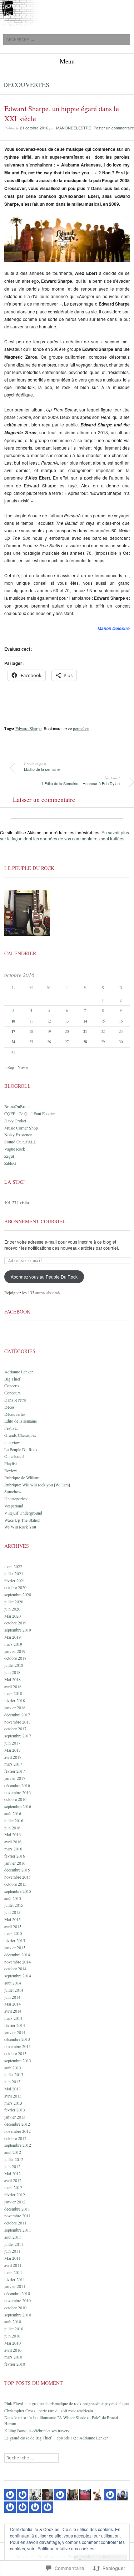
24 (13, 1042)
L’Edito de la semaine (42, 767)
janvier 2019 (15, 1651)
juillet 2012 (14, 2159)
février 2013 (15, 2110)
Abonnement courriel (35, 1221)
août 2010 (13, 2321)
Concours (13, 1393)
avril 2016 (13, 1842)
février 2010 (15, 2364)
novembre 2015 (18, 1877)
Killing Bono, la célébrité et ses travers (37, 2431)
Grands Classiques (20, 1435)
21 (85, 1031)
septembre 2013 (18, 2060)
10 (13, 1021)
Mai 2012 (13, 2173)
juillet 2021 (14, 1573)
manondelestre (74, 128)
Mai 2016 (13, 1834)
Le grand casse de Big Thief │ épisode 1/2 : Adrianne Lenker (56, 2438)
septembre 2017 (18, 1736)
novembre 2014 (18, 1962)
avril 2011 (13, 2265)
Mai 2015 (13, 1919)
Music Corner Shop (21, 1128)
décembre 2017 (17, 1715)
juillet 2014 (14, 1990)
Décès (9, 1407)
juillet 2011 (14, 2244)
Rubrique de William (22, 1478)
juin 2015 (12, 1912)
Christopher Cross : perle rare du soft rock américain (49, 2411)
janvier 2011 (15, 2286)
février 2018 (15, 1700)
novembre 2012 (18, 2131)
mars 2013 (13, 2103)
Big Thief (12, 1379)
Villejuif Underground (23, 1513)
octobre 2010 (15, 2308)
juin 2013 (12, 2081)
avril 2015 (13, 1926)
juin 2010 (12, 2336)
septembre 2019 (18, 1630)
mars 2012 (13, 2187)
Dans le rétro (15, 1400)
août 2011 (13, 2237)
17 (13, 1031)
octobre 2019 (15, 1623)
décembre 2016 (17, 1785)
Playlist (11, 1463)
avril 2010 (13, 2350)
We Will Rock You (20, 1527)
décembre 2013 (17, 2039)
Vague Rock (15, 1149)
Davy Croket (15, 1121)
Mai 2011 (13, 2258)
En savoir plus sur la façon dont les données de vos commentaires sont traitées (64, 835)
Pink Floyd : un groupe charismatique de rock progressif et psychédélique (66, 2403)
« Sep (9, 1067)
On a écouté (14, 1456)
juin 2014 (12, 1997)
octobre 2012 (15, 2138)
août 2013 (13, 2068)
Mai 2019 (13, 1637)
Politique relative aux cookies (66, 2548)
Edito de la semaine (21, 1421)
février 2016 (15, 1856)
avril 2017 (13, 1757)
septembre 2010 (18, 2315)
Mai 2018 (13, 1679)
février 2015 (15, 1940)
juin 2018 (12, 1672)
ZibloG (10, 1163)
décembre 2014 (17, 1955)
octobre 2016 (15, 1799)
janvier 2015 (15, 1947)
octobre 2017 (15, 1729)
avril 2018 (13, 1686)
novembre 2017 (18, 1722)
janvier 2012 (15, 2202)
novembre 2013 (18, 2046)
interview (12, 1442)
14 (85, 1021)
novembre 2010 (18, 2300)
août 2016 (13, 1813)
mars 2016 (13, 1849)
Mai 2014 (13, 2004)
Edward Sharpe (28, 728)
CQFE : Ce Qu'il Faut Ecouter (30, 1113)
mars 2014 (13, 2018)
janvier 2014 (15, 2032)
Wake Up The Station (22, 1520)
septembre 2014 (18, 1976)
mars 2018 (13, 1693)
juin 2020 (12, 1609)
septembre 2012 (18, 2145)
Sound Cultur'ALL (20, 1142)
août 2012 (13, 2152)
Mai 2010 (13, 2343)
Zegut (9, 1156)
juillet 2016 (14, 1820)
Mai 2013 (13, 2089)
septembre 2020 (18, 1594)
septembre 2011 (18, 2230)
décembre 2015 (17, 1870)
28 (85, 1042)
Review (11, 1470)
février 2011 (15, 2279)
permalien (81, 728)
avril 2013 (13, 2096)
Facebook (17, 1312)
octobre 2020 (15, 1587)
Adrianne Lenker (19, 1372)
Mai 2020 (13, 1616)
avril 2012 (13, 2180)
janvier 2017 (15, 1778)
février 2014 (15, 2025)
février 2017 (15, 1771)
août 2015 (13, 1898)
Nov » (23, 1067)
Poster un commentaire (114, 128)
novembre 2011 (18, 2216)
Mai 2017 (13, 1750)
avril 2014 (13, 2011)
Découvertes (26, 84)
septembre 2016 (18, 1806)
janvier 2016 (15, 1863)
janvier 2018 (15, 1707)
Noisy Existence (18, 1135)
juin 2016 (12, 1828)
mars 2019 (13, 1644)
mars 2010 (13, 2357)
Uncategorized (16, 1499)
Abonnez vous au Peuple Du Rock (44, 1277)
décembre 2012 (17, 2124)
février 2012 (15, 2195)
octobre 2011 (15, 2223)
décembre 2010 (17, 2293)
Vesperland (14, 1506)
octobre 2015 (15, 1884)
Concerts (12, 1386)
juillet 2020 (14, 1602)
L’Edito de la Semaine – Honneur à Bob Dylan (81, 781)
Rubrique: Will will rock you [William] (37, 1485)
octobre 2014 (15, 1968)
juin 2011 (12, 2251)
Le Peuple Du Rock (21, 1449)
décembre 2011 (17, 2209)
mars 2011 (13, 2272)
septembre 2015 (18, 1891)
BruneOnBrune (17, 1106)
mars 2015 (13, 1933)
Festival (11, 1428)
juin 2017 (12, 1743)
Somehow (13, 1491)
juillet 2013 (14, 2074)
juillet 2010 (14, 2329)
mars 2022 (13, 1566)
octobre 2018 (15, 1658)
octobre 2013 (15, 2053)
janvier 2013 (15, 2117)
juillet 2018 (14, 1665)
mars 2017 (13, 1764)
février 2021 (15, 1581)
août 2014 (13, 1983)
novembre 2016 (18, 1792)
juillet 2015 (14, 1905)
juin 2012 (12, 2166)
